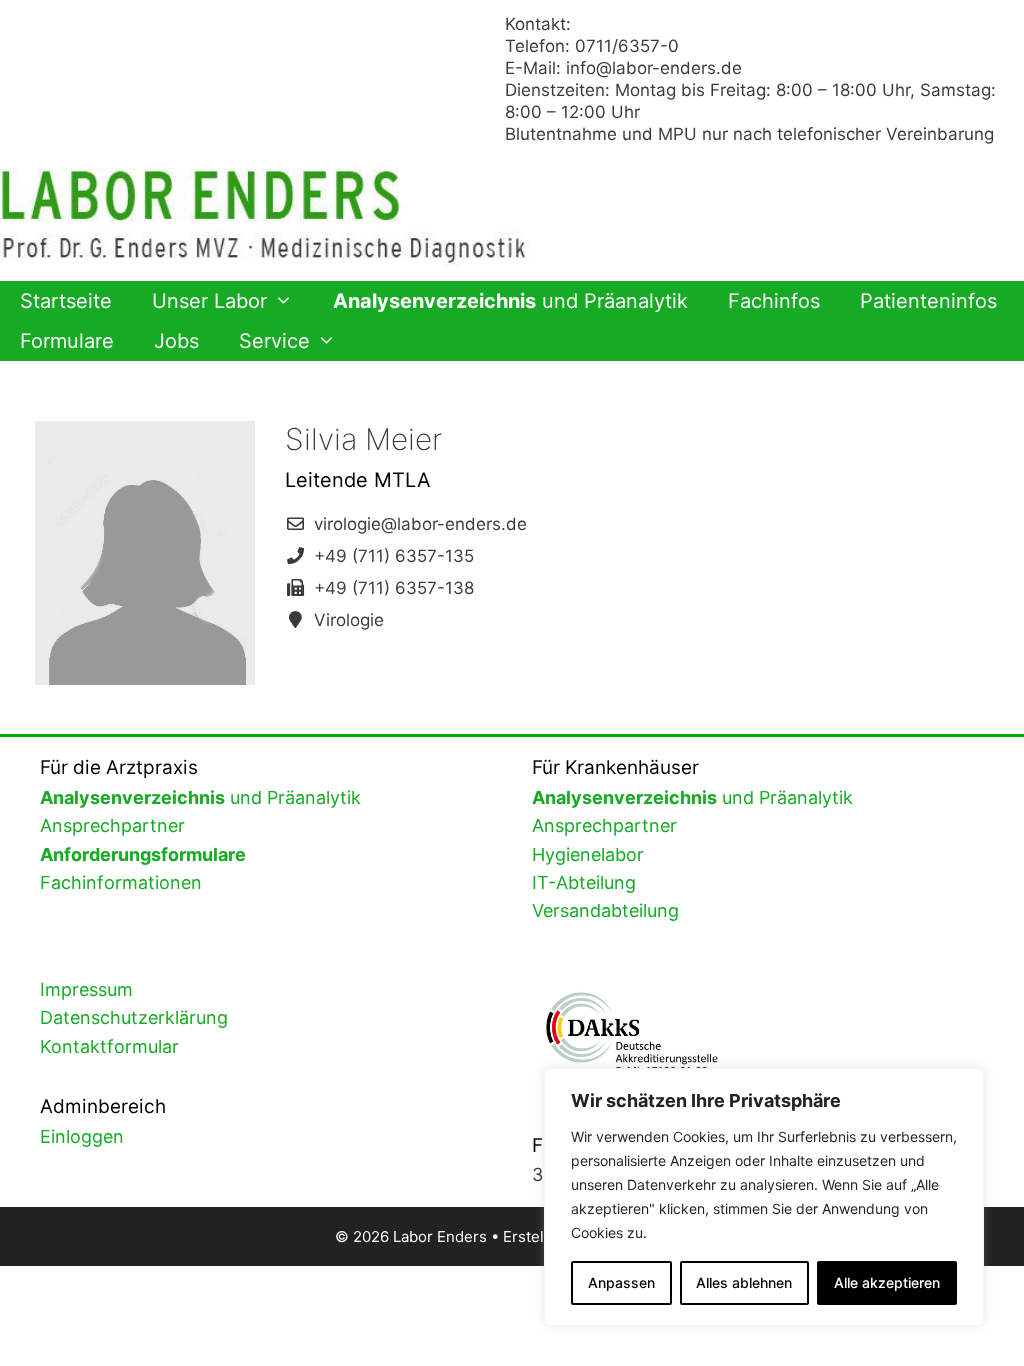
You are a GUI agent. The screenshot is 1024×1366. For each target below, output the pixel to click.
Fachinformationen (121, 882)
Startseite (66, 301)
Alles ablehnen (744, 1282)
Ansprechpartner (112, 825)
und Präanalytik (510, 301)
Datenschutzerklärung (134, 1017)
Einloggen (82, 1136)
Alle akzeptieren (887, 1282)
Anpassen (621, 1282)
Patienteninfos (928, 301)
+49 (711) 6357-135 (394, 556)
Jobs (176, 341)
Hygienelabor (588, 854)
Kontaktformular (109, 1046)
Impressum (86, 989)
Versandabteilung (605, 910)
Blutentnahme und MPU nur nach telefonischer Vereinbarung (749, 134)
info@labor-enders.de (654, 68)
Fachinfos (774, 301)
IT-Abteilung (584, 882)
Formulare (67, 341)
